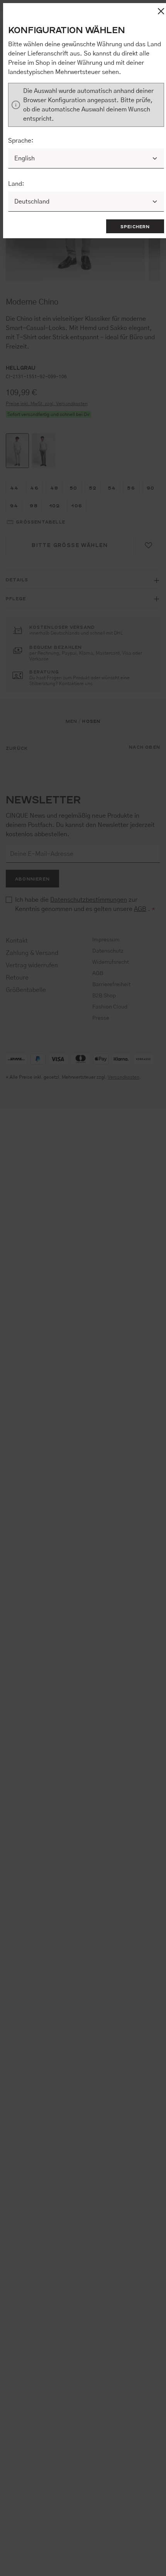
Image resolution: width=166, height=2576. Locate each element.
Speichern (135, 226)
